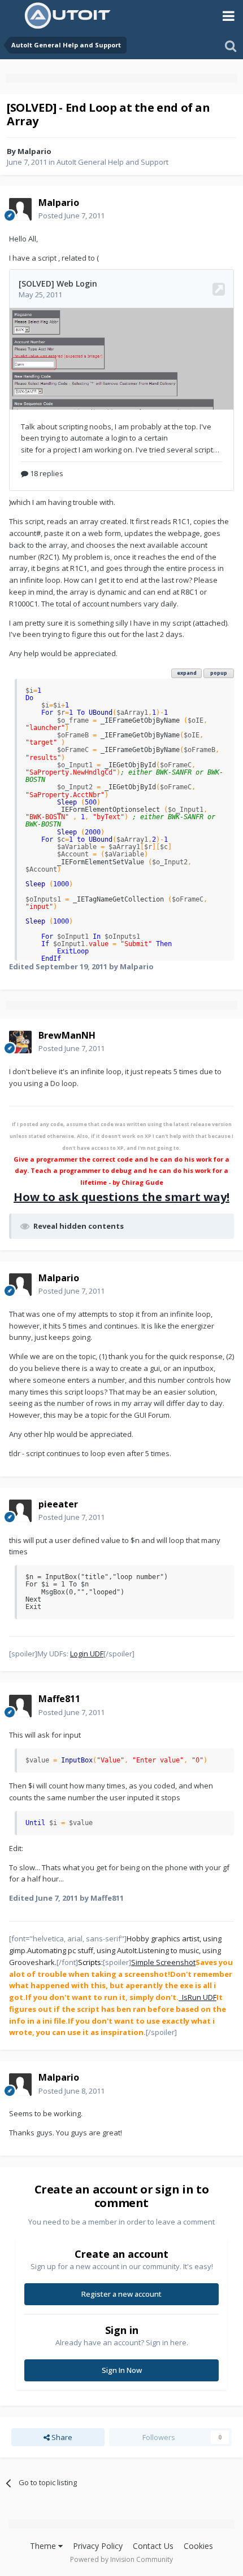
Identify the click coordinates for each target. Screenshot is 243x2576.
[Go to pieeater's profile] (20, 1511)
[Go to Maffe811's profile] (20, 1706)
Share (61, 2437)
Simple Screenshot (163, 1962)
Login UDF (87, 1654)
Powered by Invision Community (121, 2559)
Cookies (198, 2546)
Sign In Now (122, 2370)
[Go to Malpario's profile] (20, 209)
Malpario (34, 151)
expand (187, 673)
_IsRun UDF (198, 1997)
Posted (71, 216)
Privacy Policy (98, 2546)
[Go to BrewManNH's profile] (20, 1042)
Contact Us (153, 2546)
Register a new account (121, 2294)
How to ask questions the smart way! (121, 1197)
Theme (44, 2546)
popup (219, 673)
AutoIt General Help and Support (112, 162)
